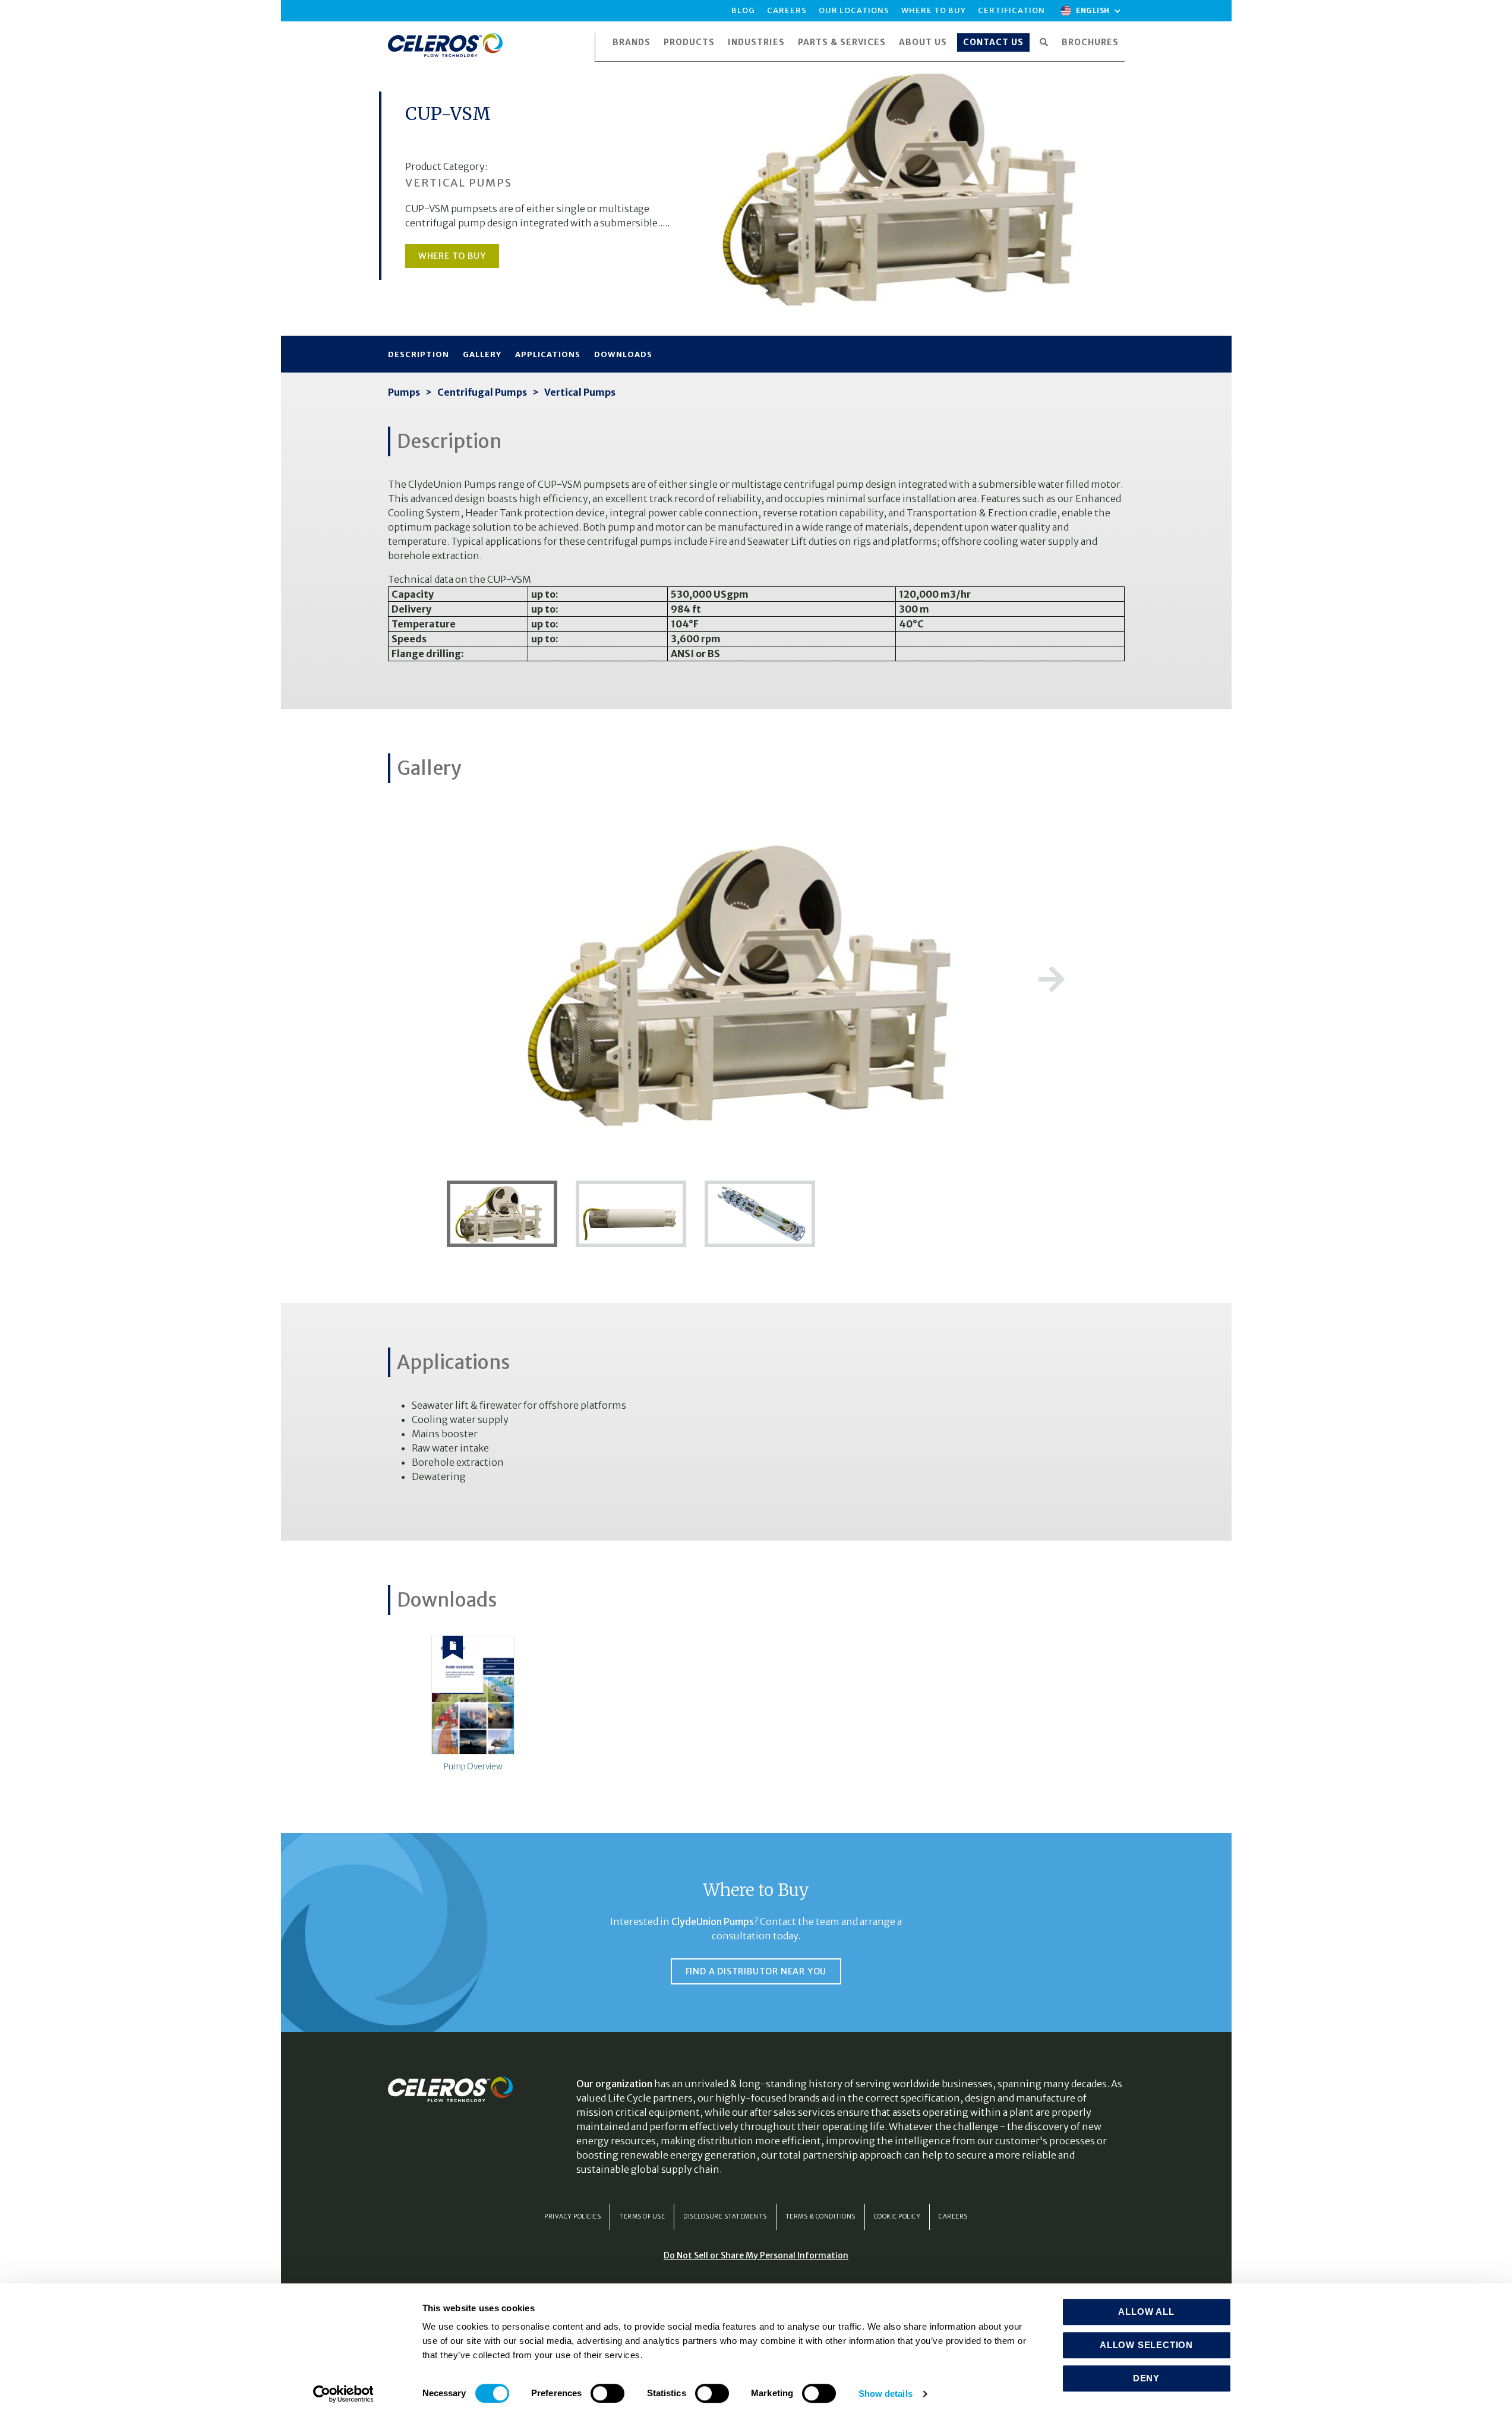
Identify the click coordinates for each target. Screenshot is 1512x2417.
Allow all (1146, 2312)
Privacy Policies (572, 2216)
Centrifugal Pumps (482, 392)
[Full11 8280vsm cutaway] (756, 1213)
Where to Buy (452, 256)
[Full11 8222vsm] (507, 1213)
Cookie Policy (897, 2216)
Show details (886, 2394)
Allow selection (1146, 2345)
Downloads (623, 354)
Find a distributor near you (756, 1971)
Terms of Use (642, 2216)
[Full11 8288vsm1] (632, 1213)
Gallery (482, 354)
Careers (953, 2216)
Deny (1146, 2378)
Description (419, 354)
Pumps (404, 392)
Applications (548, 354)
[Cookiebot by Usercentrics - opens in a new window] (343, 2394)
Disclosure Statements (725, 2216)
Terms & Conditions (820, 2216)
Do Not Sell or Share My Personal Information (756, 2255)
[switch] (607, 2393)
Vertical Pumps (580, 392)
